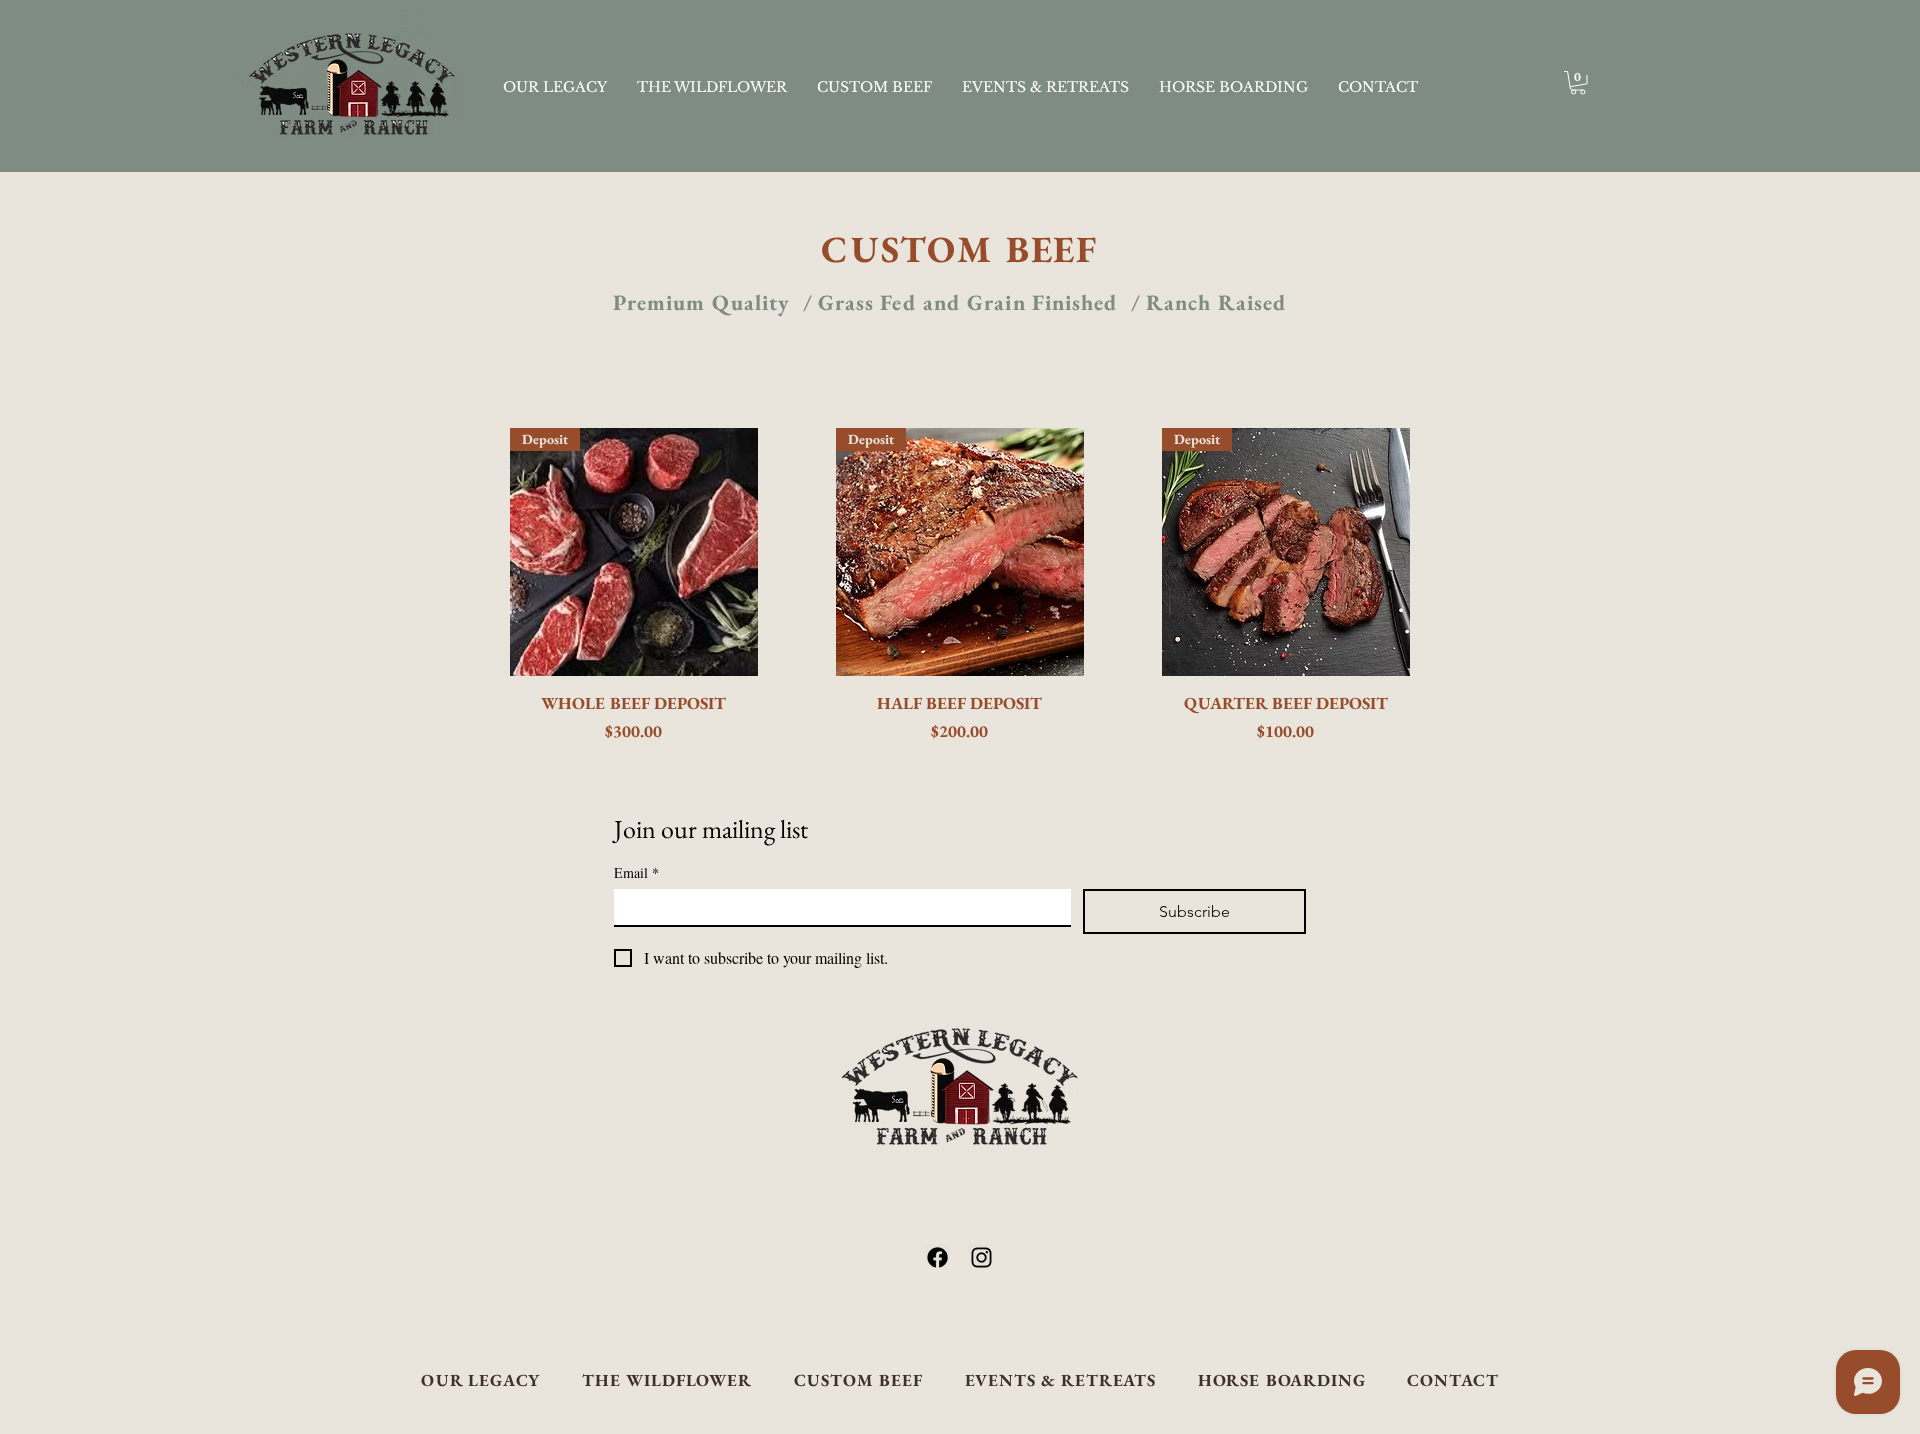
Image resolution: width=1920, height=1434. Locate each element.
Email (636, 872)
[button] (1578, 83)
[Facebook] (937, 1257)
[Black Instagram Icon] (981, 1257)
